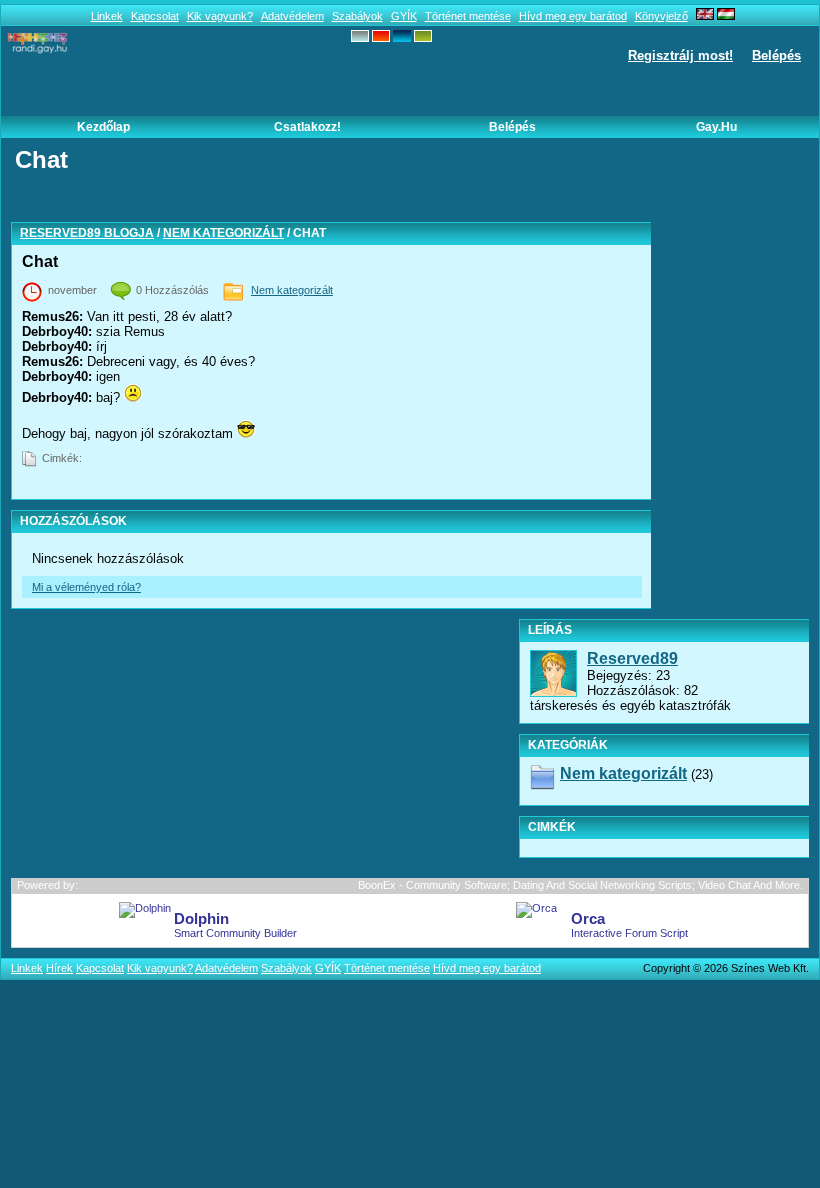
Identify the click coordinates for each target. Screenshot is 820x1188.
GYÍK (404, 16)
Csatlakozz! (307, 127)
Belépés (776, 55)
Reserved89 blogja (87, 233)
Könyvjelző (661, 16)
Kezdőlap (103, 127)
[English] (705, 16)
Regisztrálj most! (680, 55)
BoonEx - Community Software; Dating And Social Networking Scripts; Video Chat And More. (580, 885)
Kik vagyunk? (220, 16)
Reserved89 (632, 658)
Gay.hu (716, 127)
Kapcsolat (155, 16)
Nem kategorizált (223, 233)
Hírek (59, 968)
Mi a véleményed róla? (86, 587)
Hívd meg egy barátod (573, 16)
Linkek (107, 16)
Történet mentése (468, 16)
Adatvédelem (292, 16)
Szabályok (357, 16)
